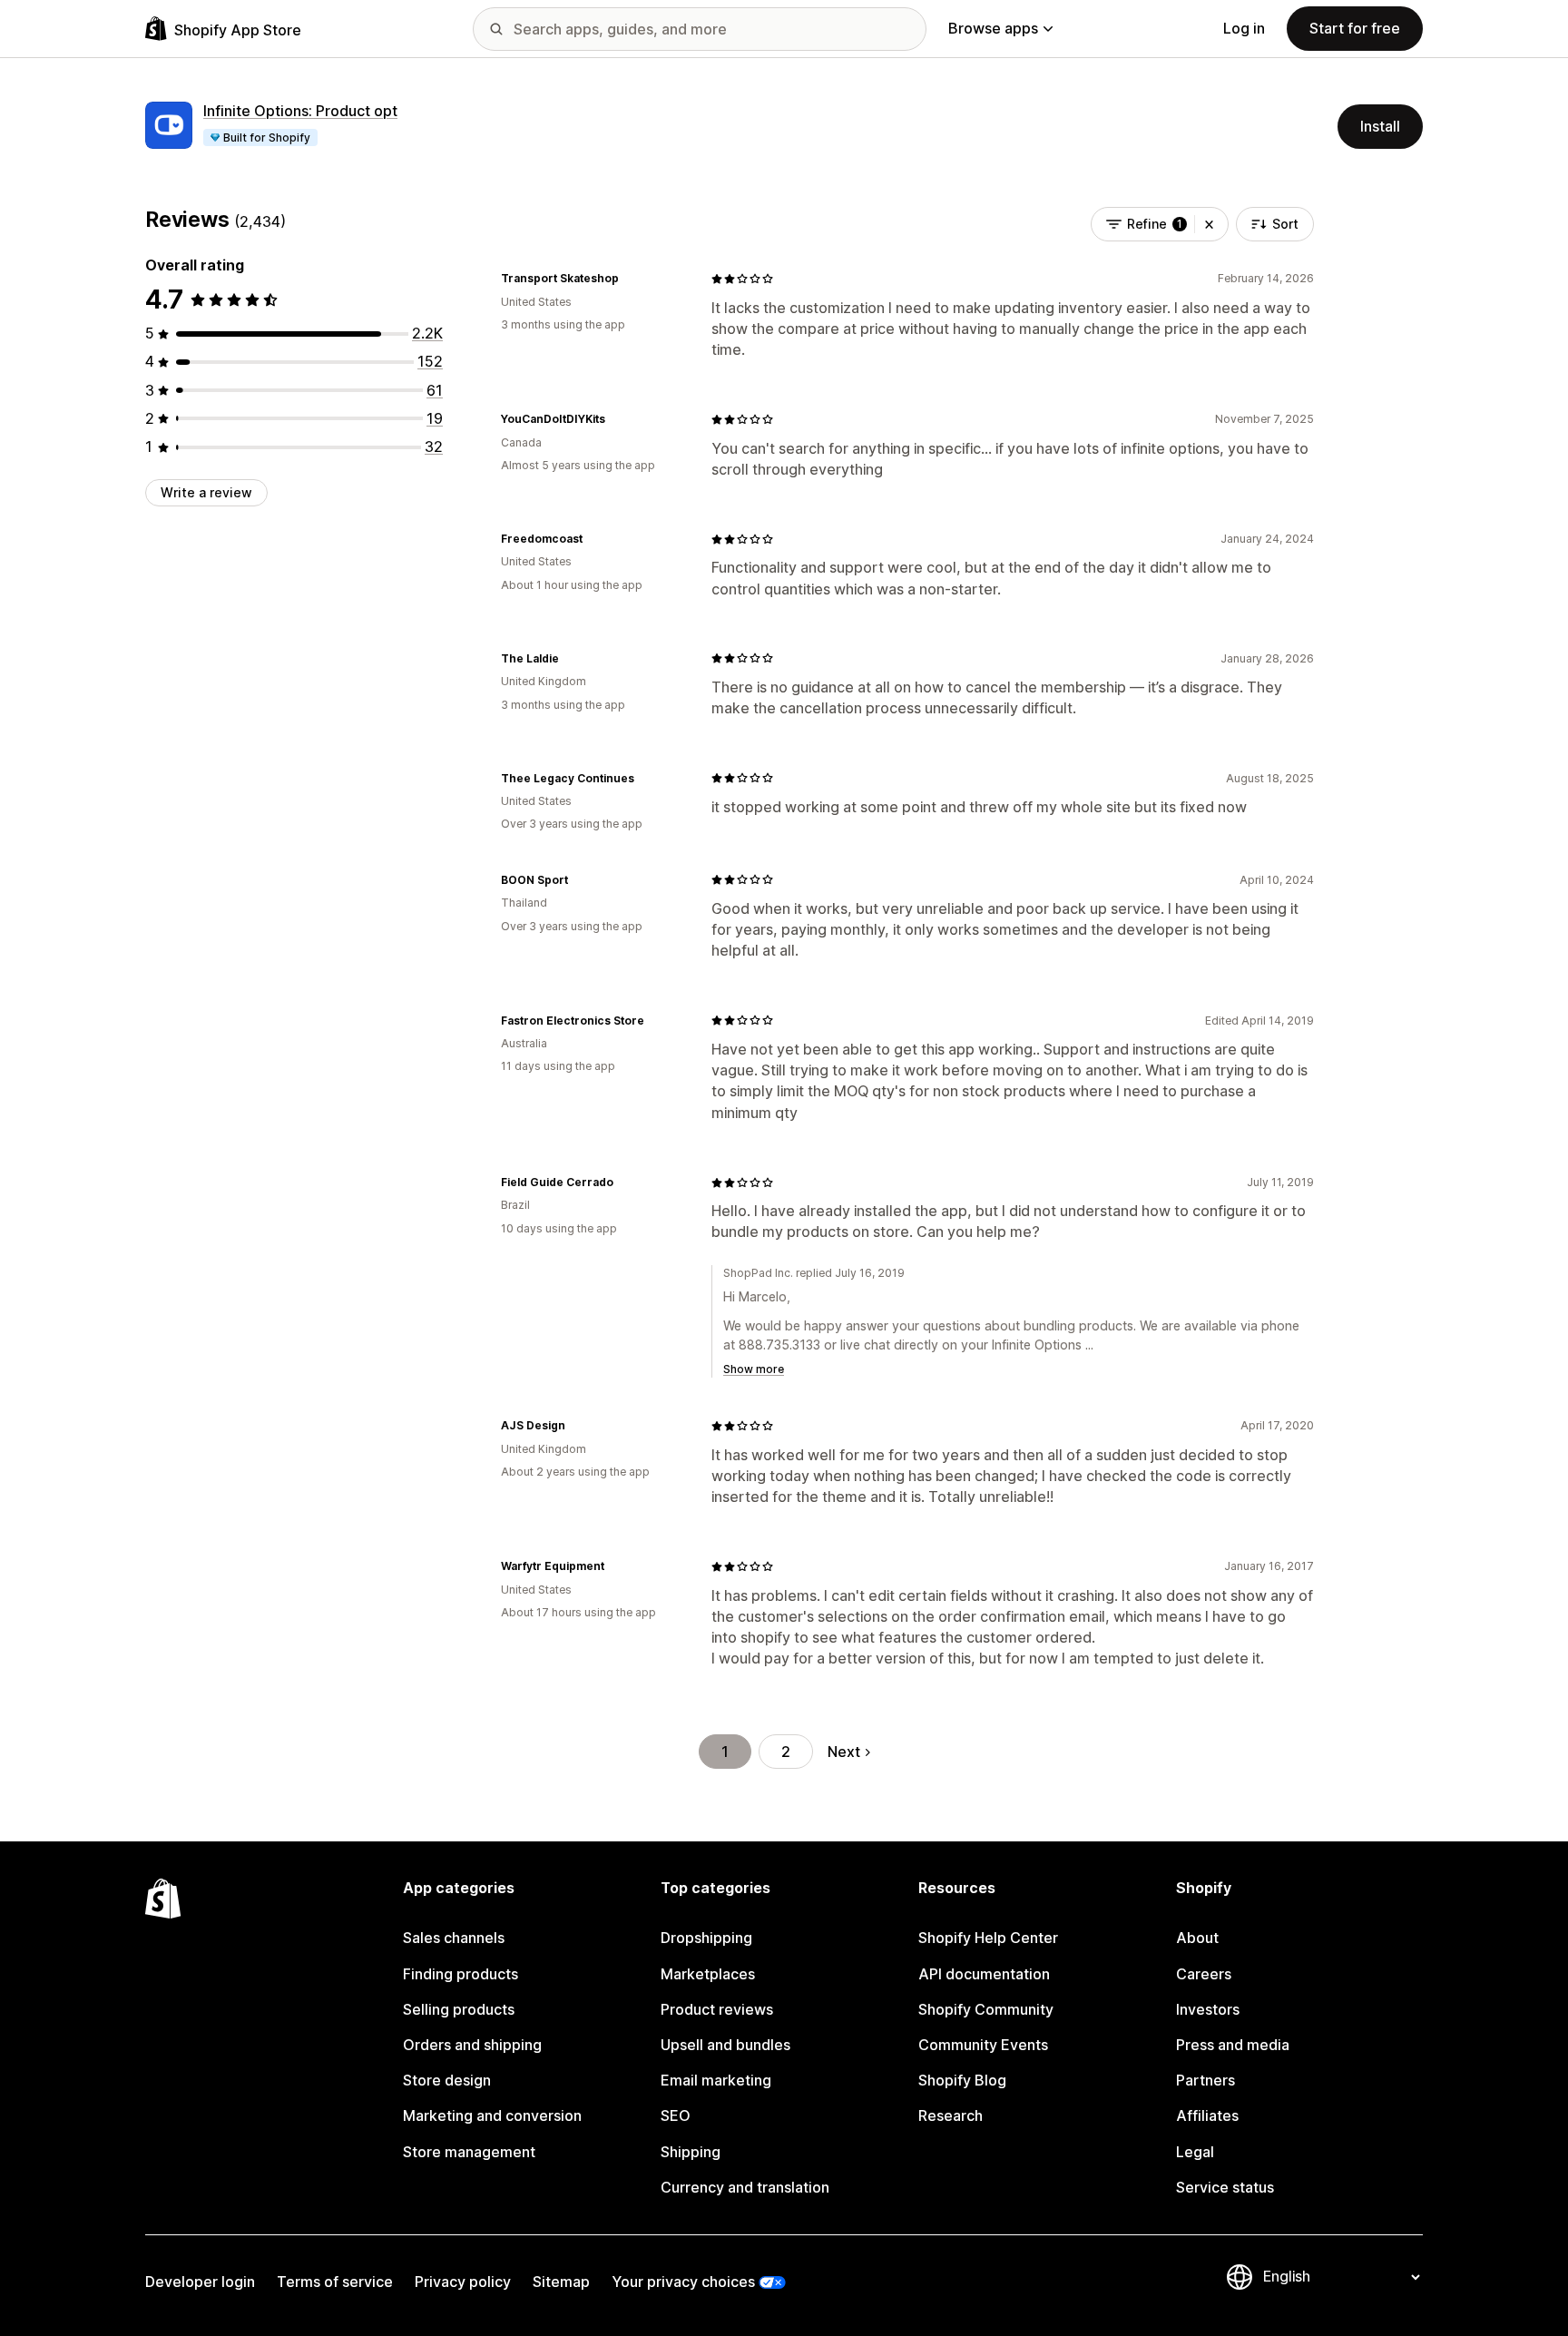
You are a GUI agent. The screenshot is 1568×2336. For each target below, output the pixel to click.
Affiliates (1207, 2115)
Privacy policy (463, 2282)
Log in (1244, 28)
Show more (754, 1369)
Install (1380, 126)
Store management (469, 2152)
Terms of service (335, 2282)
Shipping (691, 2152)
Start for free (1355, 28)
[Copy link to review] (630, 279)
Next (844, 1752)
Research (951, 2115)
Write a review (206, 492)
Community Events (983, 2045)
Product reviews (717, 2009)
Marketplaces (708, 1974)
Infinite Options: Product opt (300, 111)
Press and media (1233, 2045)
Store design (447, 2080)
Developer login (200, 2282)
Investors (1208, 2009)
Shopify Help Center (988, 1938)
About (1197, 1938)
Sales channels (454, 1938)
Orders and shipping (472, 2045)
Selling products (459, 2009)
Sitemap (561, 2282)
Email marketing (716, 2080)
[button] (1209, 224)
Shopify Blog (962, 2080)
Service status (1225, 2187)
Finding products (461, 1974)
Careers (1204, 1974)
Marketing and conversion (492, 2115)
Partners (1205, 2080)
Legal (1195, 2152)
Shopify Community (986, 2009)
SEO (676, 2115)
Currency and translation (745, 2187)
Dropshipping (706, 1938)
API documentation (984, 1974)
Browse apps (993, 28)
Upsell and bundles (725, 2045)
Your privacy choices (683, 2282)
